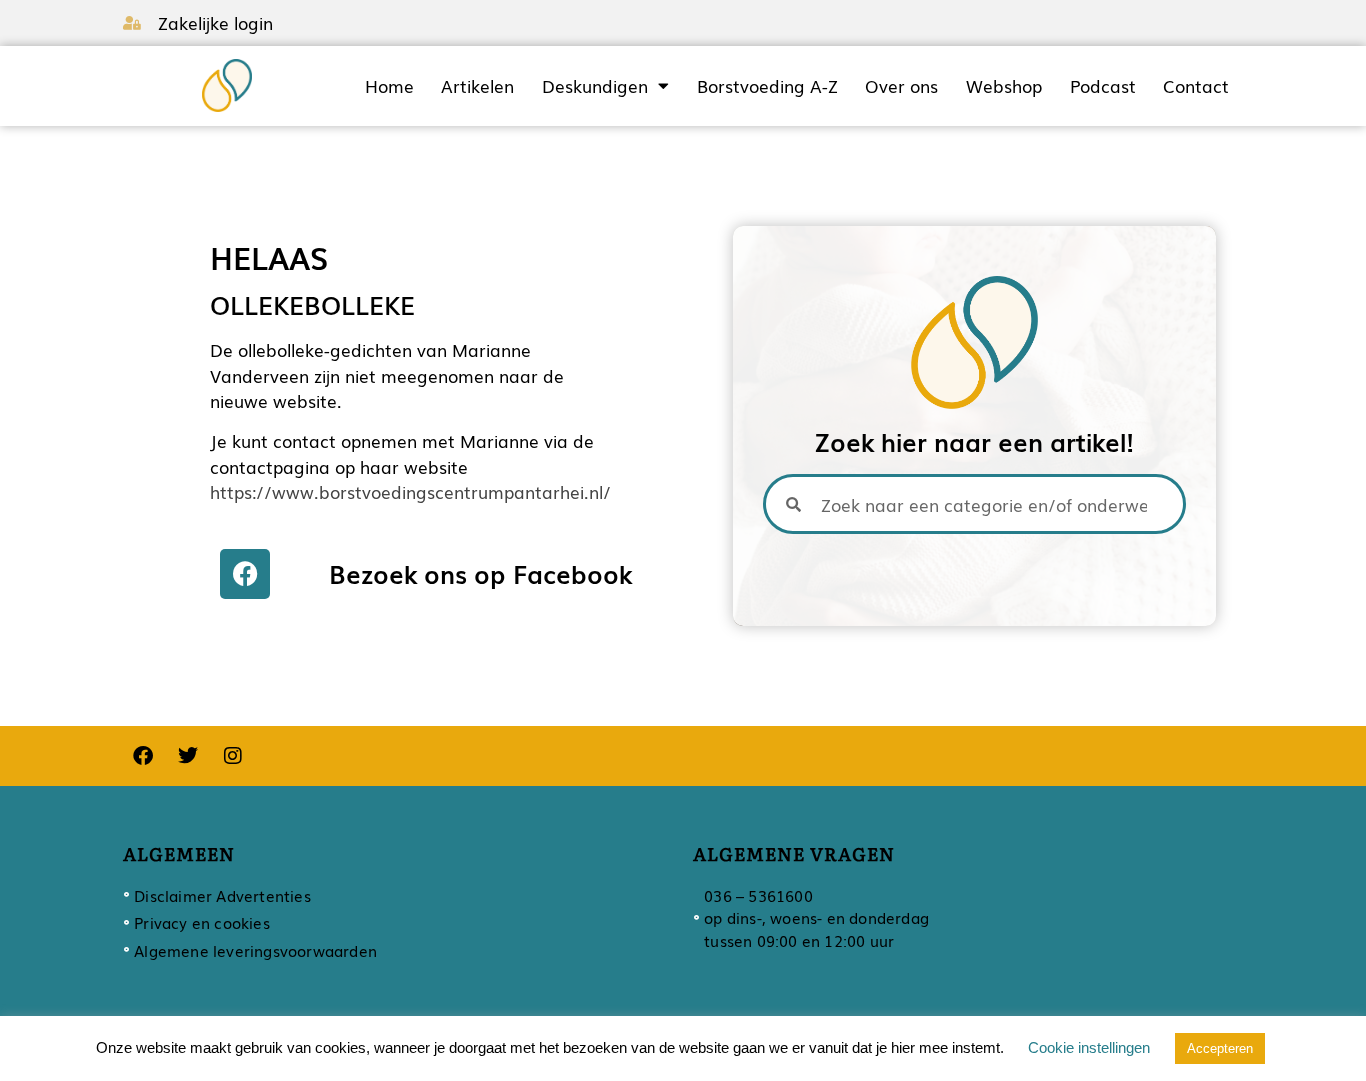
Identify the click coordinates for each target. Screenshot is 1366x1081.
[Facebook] (245, 574)
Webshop (1004, 86)
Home (389, 86)
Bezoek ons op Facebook (480, 573)
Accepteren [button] (1220, 1048)
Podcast (1103, 86)
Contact (1196, 86)
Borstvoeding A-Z (767, 86)
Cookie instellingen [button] (1089, 1047)
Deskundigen (595, 86)
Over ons (901, 86)
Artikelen (477, 86)
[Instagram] (233, 756)
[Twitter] (188, 756)
